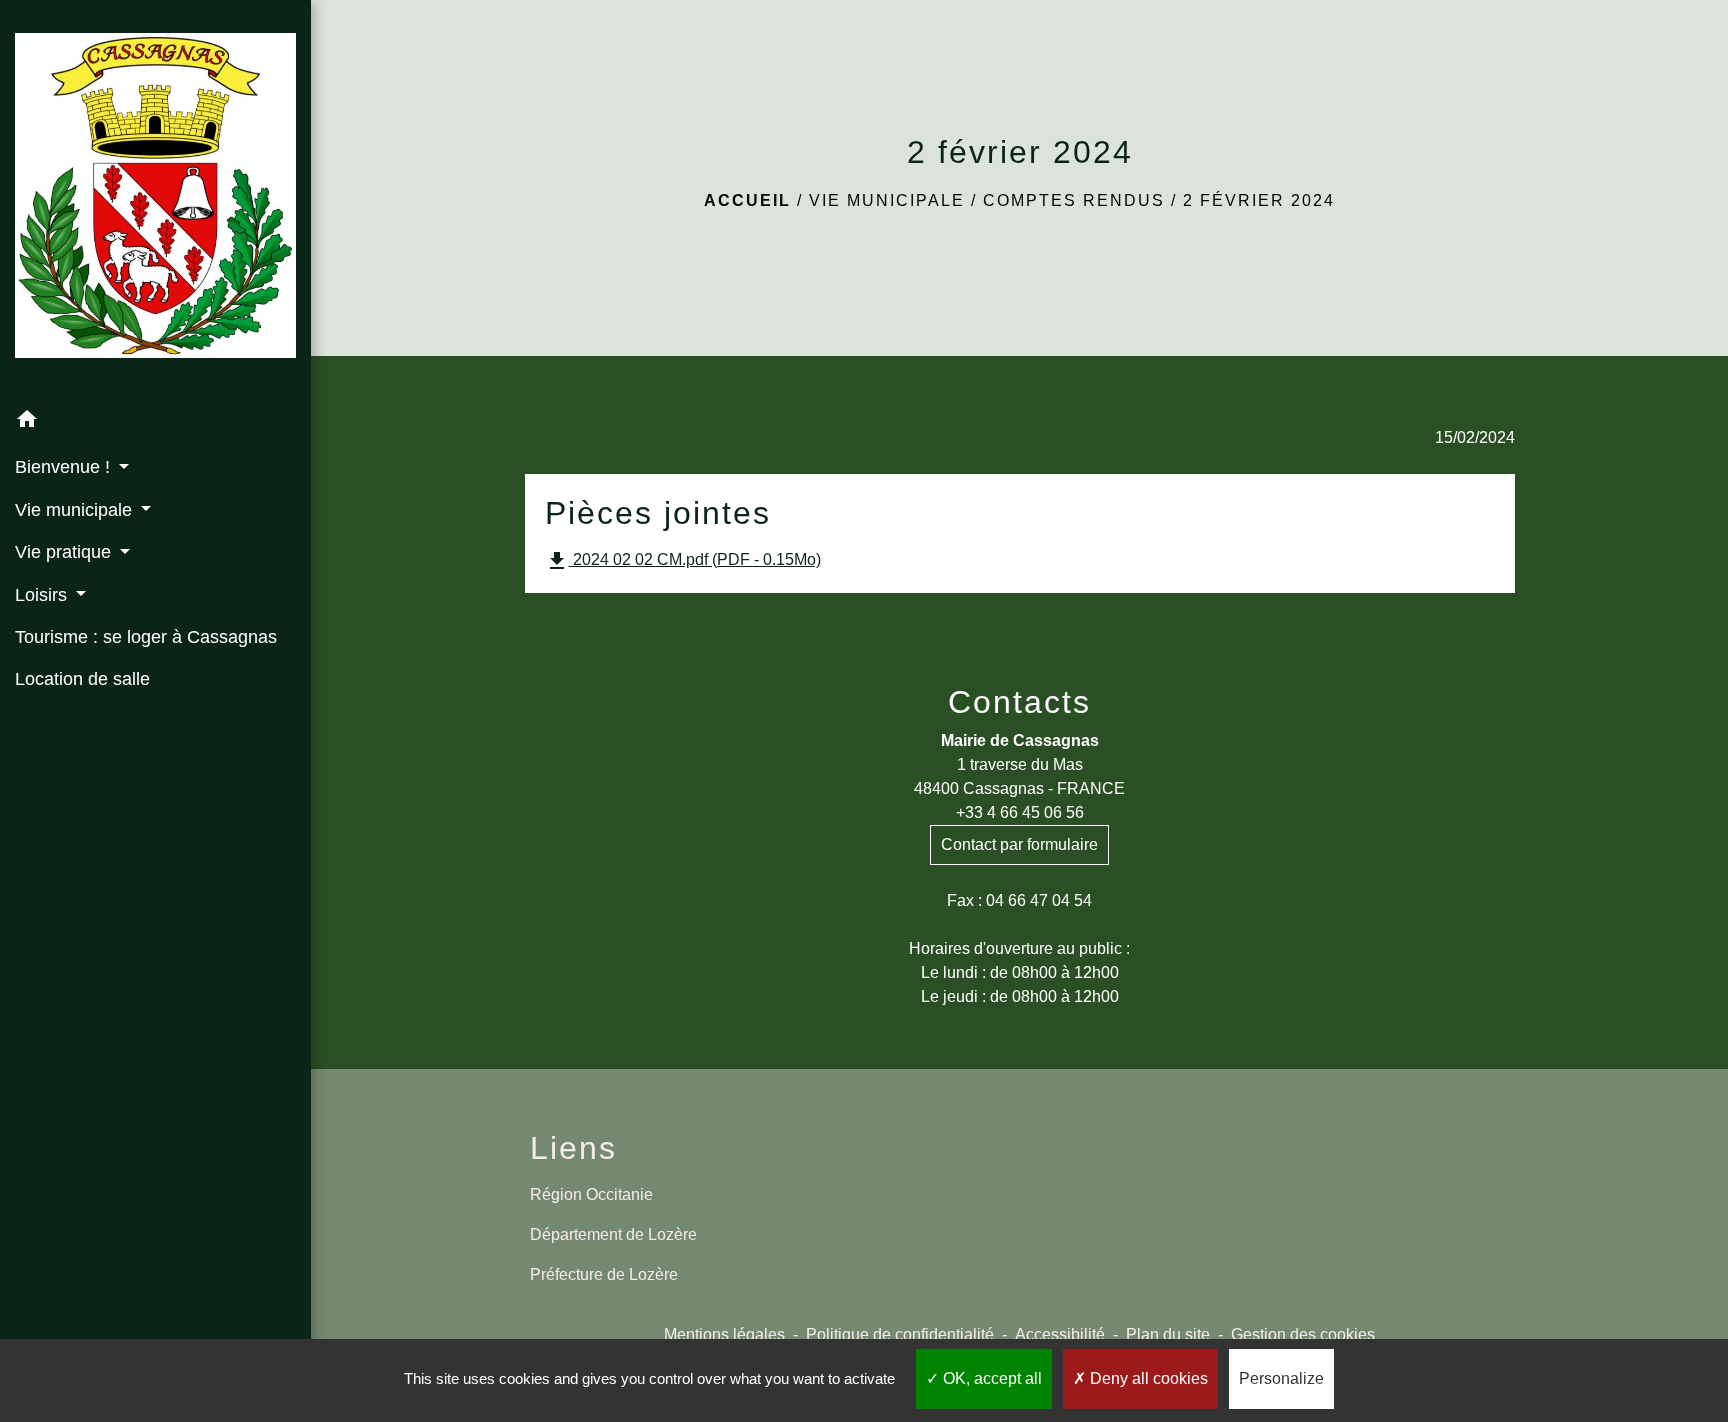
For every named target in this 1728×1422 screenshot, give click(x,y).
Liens (573, 1148)
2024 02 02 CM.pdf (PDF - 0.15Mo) (683, 561)
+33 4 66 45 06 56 (1020, 812)
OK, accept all (990, 1378)
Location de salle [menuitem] (82, 679)
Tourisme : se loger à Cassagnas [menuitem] (146, 637)
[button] (155, 422)
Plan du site (1168, 1334)
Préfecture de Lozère (604, 1274)
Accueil (747, 200)
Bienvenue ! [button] (65, 467)
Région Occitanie (591, 1194)
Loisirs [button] (43, 595)
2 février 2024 (1259, 200)
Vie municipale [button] (76, 510)
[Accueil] (155, 199)
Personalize (1281, 1378)
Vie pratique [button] (65, 552)
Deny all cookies (1147, 1378)
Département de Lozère (613, 1234)
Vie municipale (887, 200)
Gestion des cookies (1303, 1334)
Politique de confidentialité (900, 1334)
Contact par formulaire (1019, 844)
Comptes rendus (1074, 200)
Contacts (1019, 702)
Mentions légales (724, 1334)
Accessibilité (1060, 1334)
